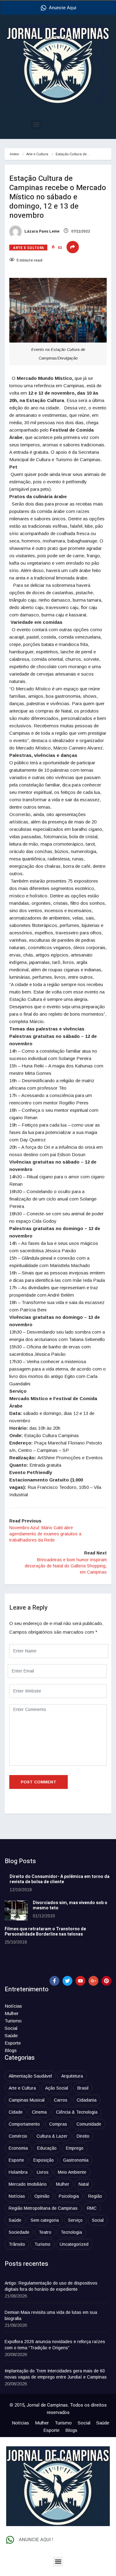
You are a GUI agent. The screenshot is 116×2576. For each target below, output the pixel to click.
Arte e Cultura (37, 154)
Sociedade (19, 2232)
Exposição (44, 2160)
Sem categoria (45, 2220)
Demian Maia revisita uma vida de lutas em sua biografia (51, 2315)
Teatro (45, 2232)
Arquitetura (72, 2076)
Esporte (13, 2043)
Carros (61, 2100)
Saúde (11, 2036)
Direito (83, 2136)
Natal (84, 2184)
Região (95, 2196)
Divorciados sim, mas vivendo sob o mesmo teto (70, 1905)
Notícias (13, 2006)
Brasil (83, 2088)
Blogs (11, 2050)
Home (14, 154)
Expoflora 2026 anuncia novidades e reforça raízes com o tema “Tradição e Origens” (55, 2345)
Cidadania (87, 2100)
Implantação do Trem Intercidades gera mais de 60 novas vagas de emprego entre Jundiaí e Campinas (56, 2374)
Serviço (75, 2220)
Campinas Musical (27, 2100)
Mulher (12, 2013)
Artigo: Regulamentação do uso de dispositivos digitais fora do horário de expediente (51, 2286)
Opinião (42, 2196)
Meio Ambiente (72, 2172)
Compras (58, 2124)
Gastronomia (76, 2160)
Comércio (18, 2136)
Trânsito (17, 2244)
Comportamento (24, 2124)
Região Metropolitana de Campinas (43, 2208)
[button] (36, 125)
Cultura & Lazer (52, 2136)
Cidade (16, 2112)
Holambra (18, 2172)
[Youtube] (80, 1981)
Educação (47, 2148)
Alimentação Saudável (30, 2076)
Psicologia (69, 2196)
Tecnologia (71, 2232)
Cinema (39, 2112)
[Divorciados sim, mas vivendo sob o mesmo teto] (16, 1910)
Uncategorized (74, 2244)
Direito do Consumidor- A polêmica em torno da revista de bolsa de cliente (60, 1879)
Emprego (75, 2148)
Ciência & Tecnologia (77, 2112)
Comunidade (89, 2124)
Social (11, 2028)
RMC (92, 2208)
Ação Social (57, 2088)
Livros (43, 2172)
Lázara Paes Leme (41, 231)
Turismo (13, 2021)
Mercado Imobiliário (28, 2184)
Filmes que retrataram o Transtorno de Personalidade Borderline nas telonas (45, 1932)
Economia (18, 2148)
